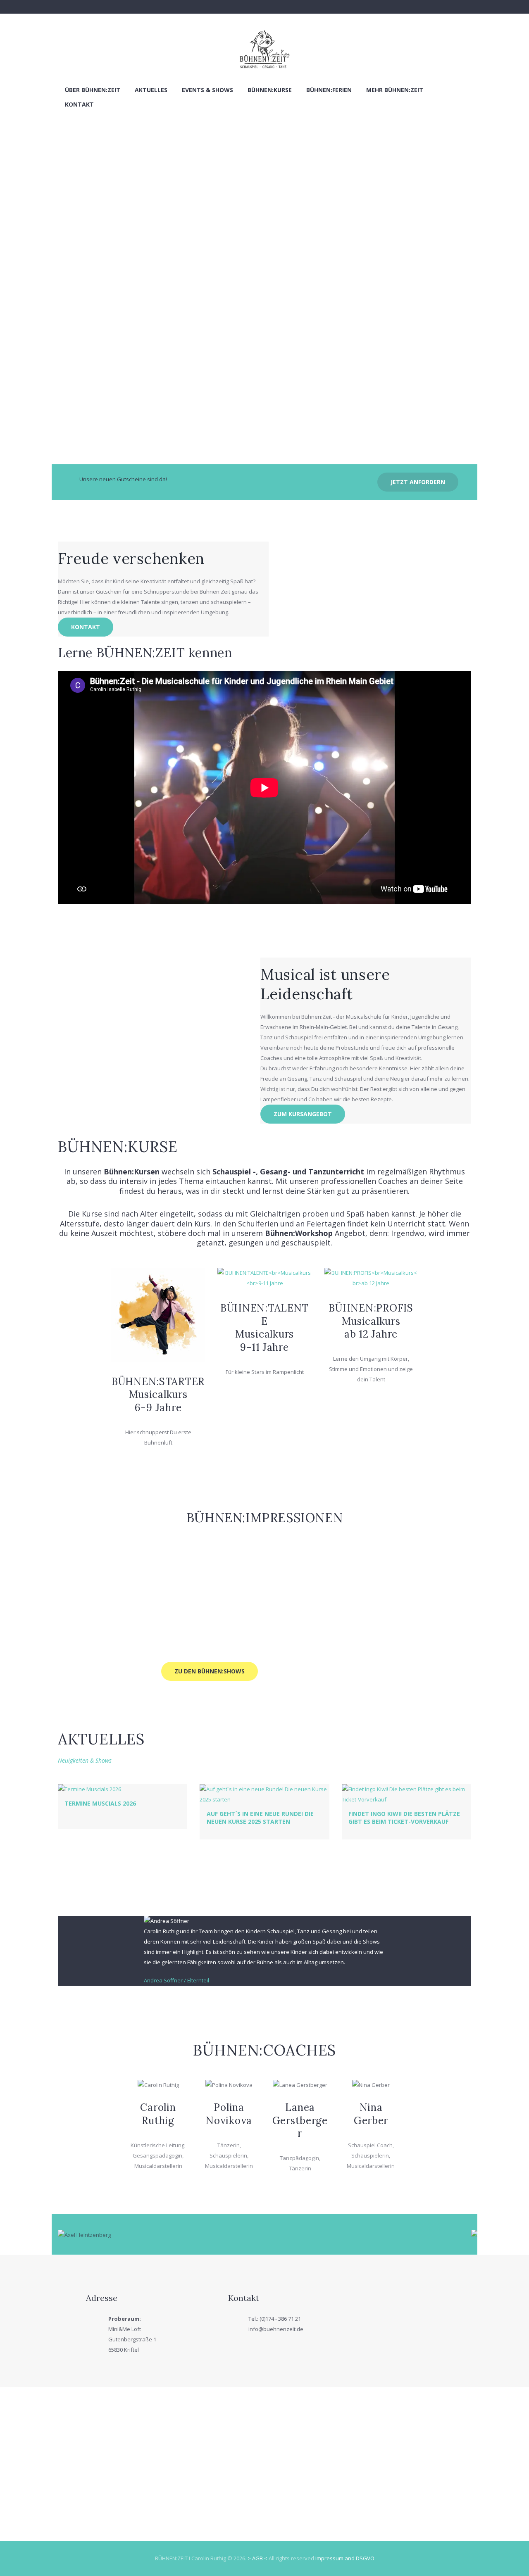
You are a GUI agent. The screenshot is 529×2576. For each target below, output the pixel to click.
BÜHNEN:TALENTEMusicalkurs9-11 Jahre (264, 1327)
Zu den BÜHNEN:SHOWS (210, 1671)
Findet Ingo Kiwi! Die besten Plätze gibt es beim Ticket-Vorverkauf (404, 1817)
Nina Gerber (371, 2114)
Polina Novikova (229, 2114)
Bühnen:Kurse (270, 90)
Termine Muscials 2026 (100, 1803)
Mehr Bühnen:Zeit (395, 90)
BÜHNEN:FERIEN (329, 90)
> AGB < (257, 2558)
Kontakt (79, 104)
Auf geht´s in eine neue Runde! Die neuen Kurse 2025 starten (260, 1817)
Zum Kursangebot (303, 1114)
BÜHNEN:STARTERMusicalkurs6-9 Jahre (158, 1395)
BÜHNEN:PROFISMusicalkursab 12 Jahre (371, 1321)
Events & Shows (207, 90)
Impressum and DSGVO (345, 2558)
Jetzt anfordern (418, 482)
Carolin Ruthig (158, 2114)
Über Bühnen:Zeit (93, 90)
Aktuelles (151, 90)
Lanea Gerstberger (300, 2120)
